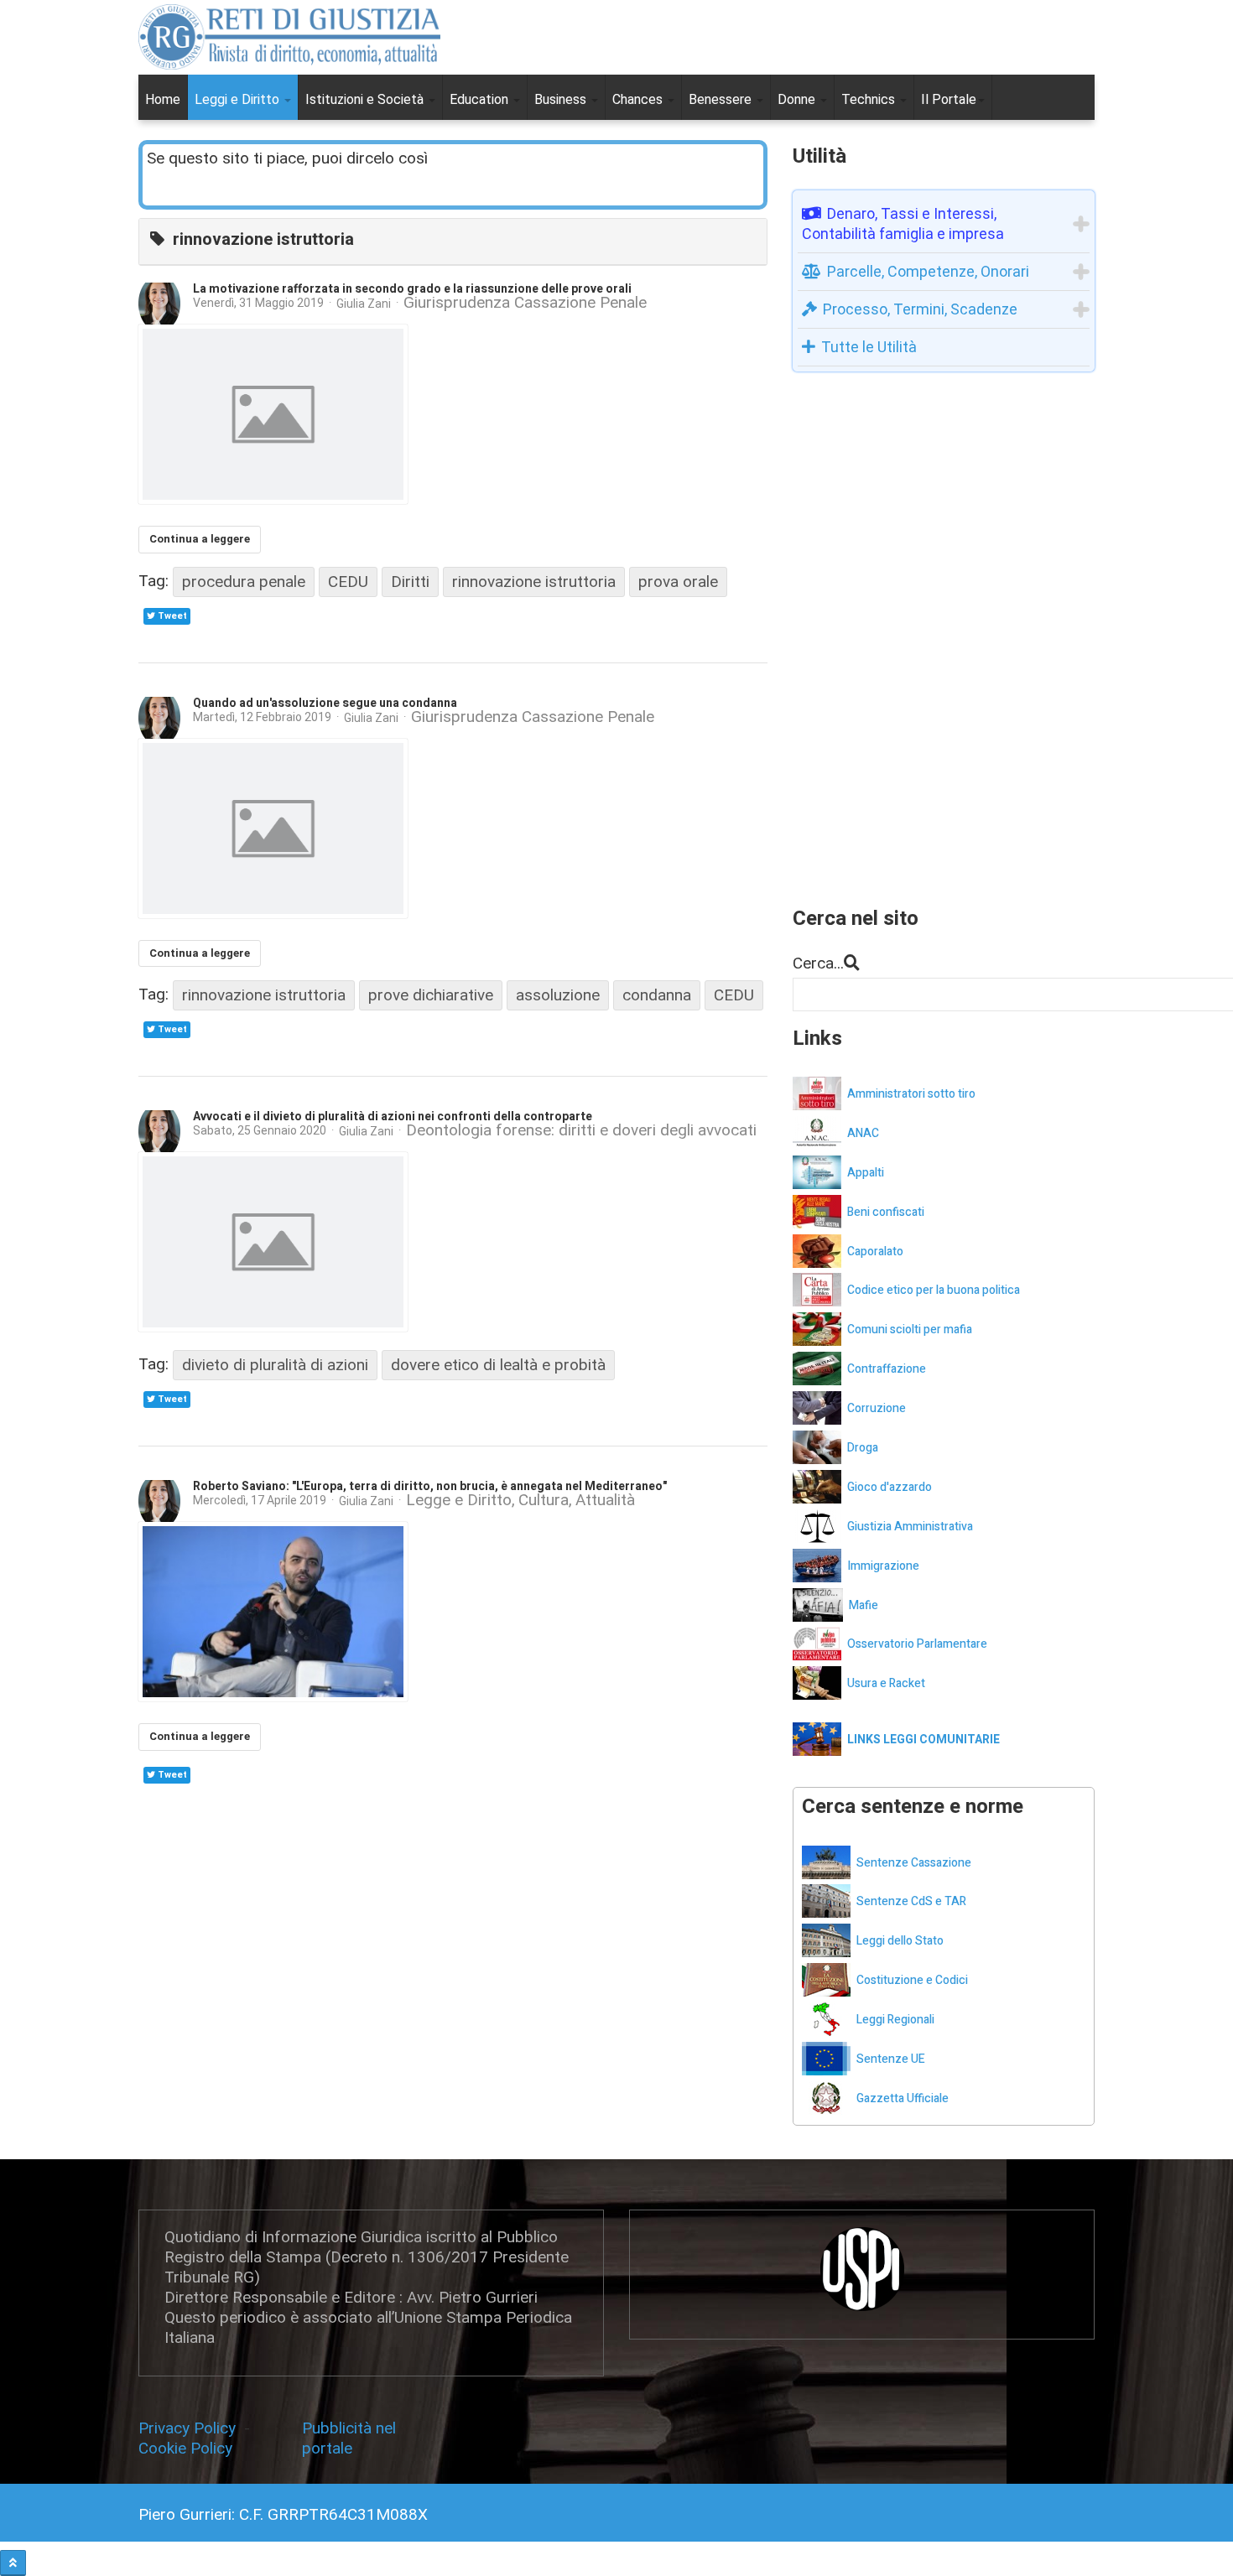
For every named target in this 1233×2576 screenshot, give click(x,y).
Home (163, 99)
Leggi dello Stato (900, 1941)
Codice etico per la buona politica (934, 1290)
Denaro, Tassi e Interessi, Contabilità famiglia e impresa (903, 223)
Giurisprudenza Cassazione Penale (525, 303)
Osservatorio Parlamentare (917, 1644)
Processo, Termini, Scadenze (920, 309)
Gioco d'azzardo (890, 1487)
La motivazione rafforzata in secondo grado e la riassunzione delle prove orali (412, 289)
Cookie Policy (185, 2448)
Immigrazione (883, 1566)
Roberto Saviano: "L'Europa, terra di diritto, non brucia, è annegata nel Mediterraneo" (430, 1486)
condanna (657, 995)
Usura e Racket (886, 1683)
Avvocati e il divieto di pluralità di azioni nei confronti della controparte (393, 1117)
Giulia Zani (364, 304)
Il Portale (949, 99)
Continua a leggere (200, 539)
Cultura (544, 1501)
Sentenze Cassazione (914, 1863)
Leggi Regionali (895, 2020)
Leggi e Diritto (239, 99)
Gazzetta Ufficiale (903, 2098)
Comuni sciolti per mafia (910, 1330)
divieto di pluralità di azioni (275, 1365)
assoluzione (558, 995)
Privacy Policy (191, 2428)
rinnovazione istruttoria (534, 582)
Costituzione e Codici (912, 1980)
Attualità (605, 1501)
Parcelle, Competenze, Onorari (928, 271)
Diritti (410, 582)
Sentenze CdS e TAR (911, 1901)
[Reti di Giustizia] (289, 37)
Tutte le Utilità (869, 347)
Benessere (722, 99)
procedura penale (244, 582)
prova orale (678, 582)
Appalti (866, 1173)
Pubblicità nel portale (349, 2438)
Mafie (864, 1605)
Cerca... (818, 963)
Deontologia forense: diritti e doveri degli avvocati (581, 1131)
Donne (798, 99)
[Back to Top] (13, 2563)
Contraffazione (887, 1369)
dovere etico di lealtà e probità (498, 1365)
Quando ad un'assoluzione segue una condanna (325, 703)
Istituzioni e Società (366, 99)
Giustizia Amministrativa (910, 1527)
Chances (639, 99)
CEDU (348, 582)
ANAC (863, 1133)
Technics (870, 99)
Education (481, 99)
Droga (863, 1448)
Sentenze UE (891, 2059)
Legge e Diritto (459, 1501)
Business (562, 99)
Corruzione (877, 1408)
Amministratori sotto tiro (911, 1094)
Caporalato (875, 1252)
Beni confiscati (886, 1212)
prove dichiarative (431, 995)
